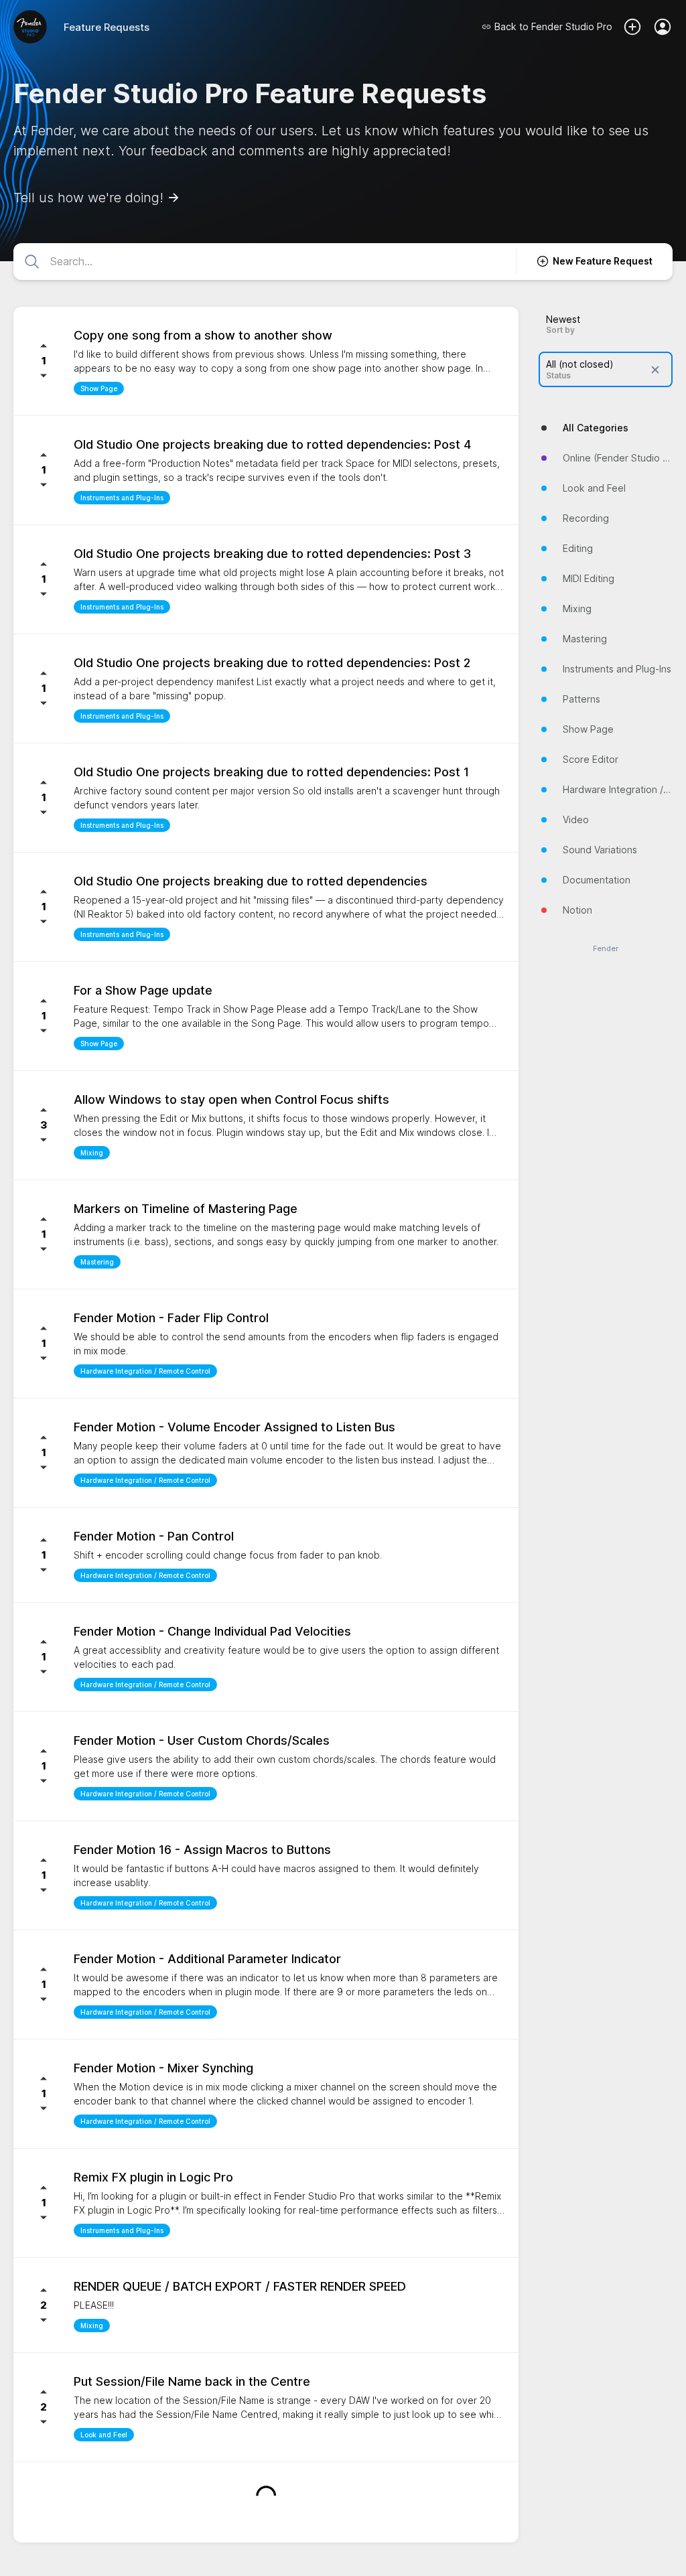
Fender (606, 949)
